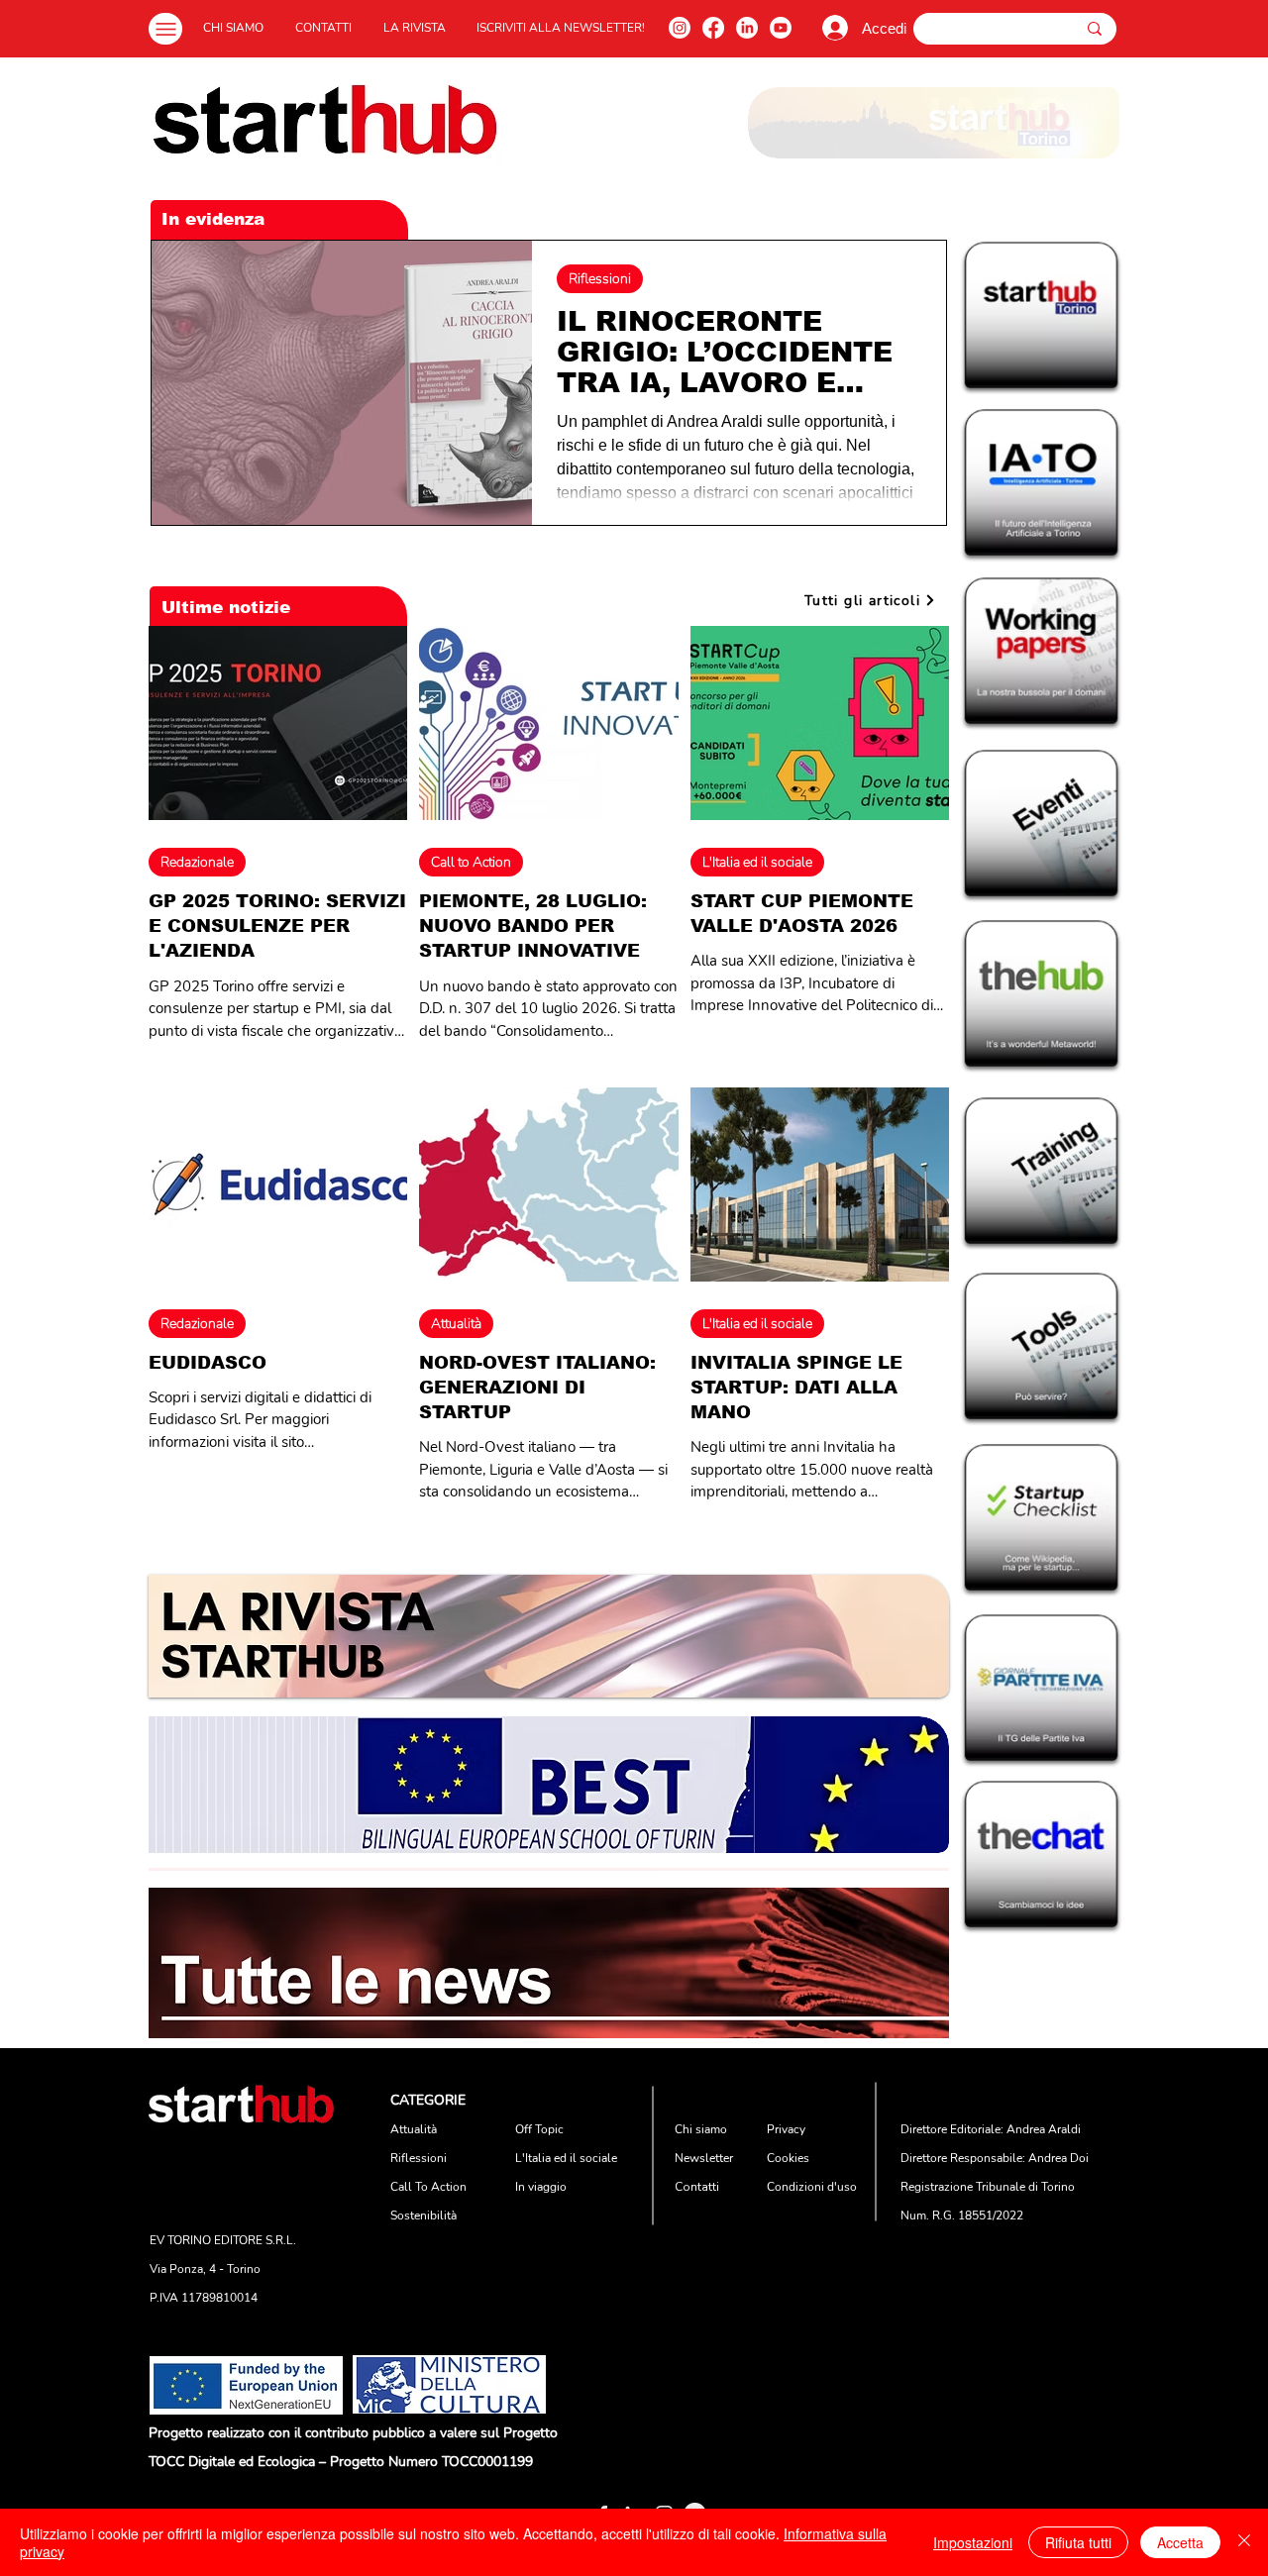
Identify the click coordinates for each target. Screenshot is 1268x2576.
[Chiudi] (1244, 2542)
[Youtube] (781, 28)
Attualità (456, 1324)
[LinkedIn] (747, 28)
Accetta (1180, 2542)
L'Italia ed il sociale (757, 862)
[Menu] (165, 29)
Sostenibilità (423, 2215)
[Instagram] (680, 28)
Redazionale (197, 862)
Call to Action (471, 862)
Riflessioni (600, 279)
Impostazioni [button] (973, 2542)
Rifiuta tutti (1078, 2542)
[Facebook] (713, 28)
